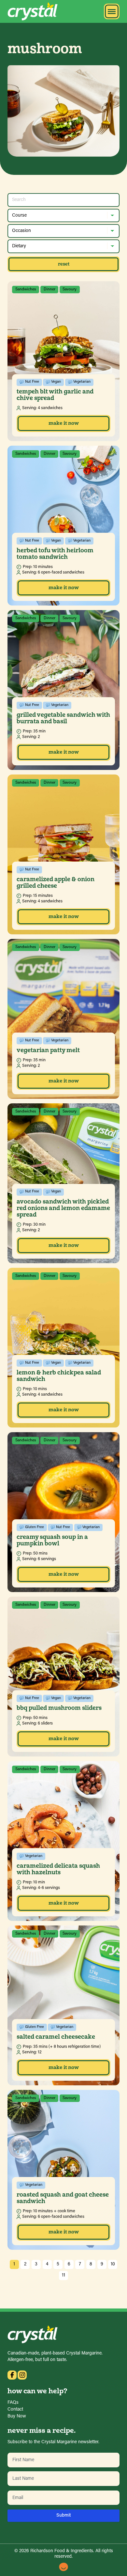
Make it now (64, 423)
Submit (64, 2515)
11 (63, 2275)
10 (113, 2264)
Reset (64, 264)
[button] (112, 11)
